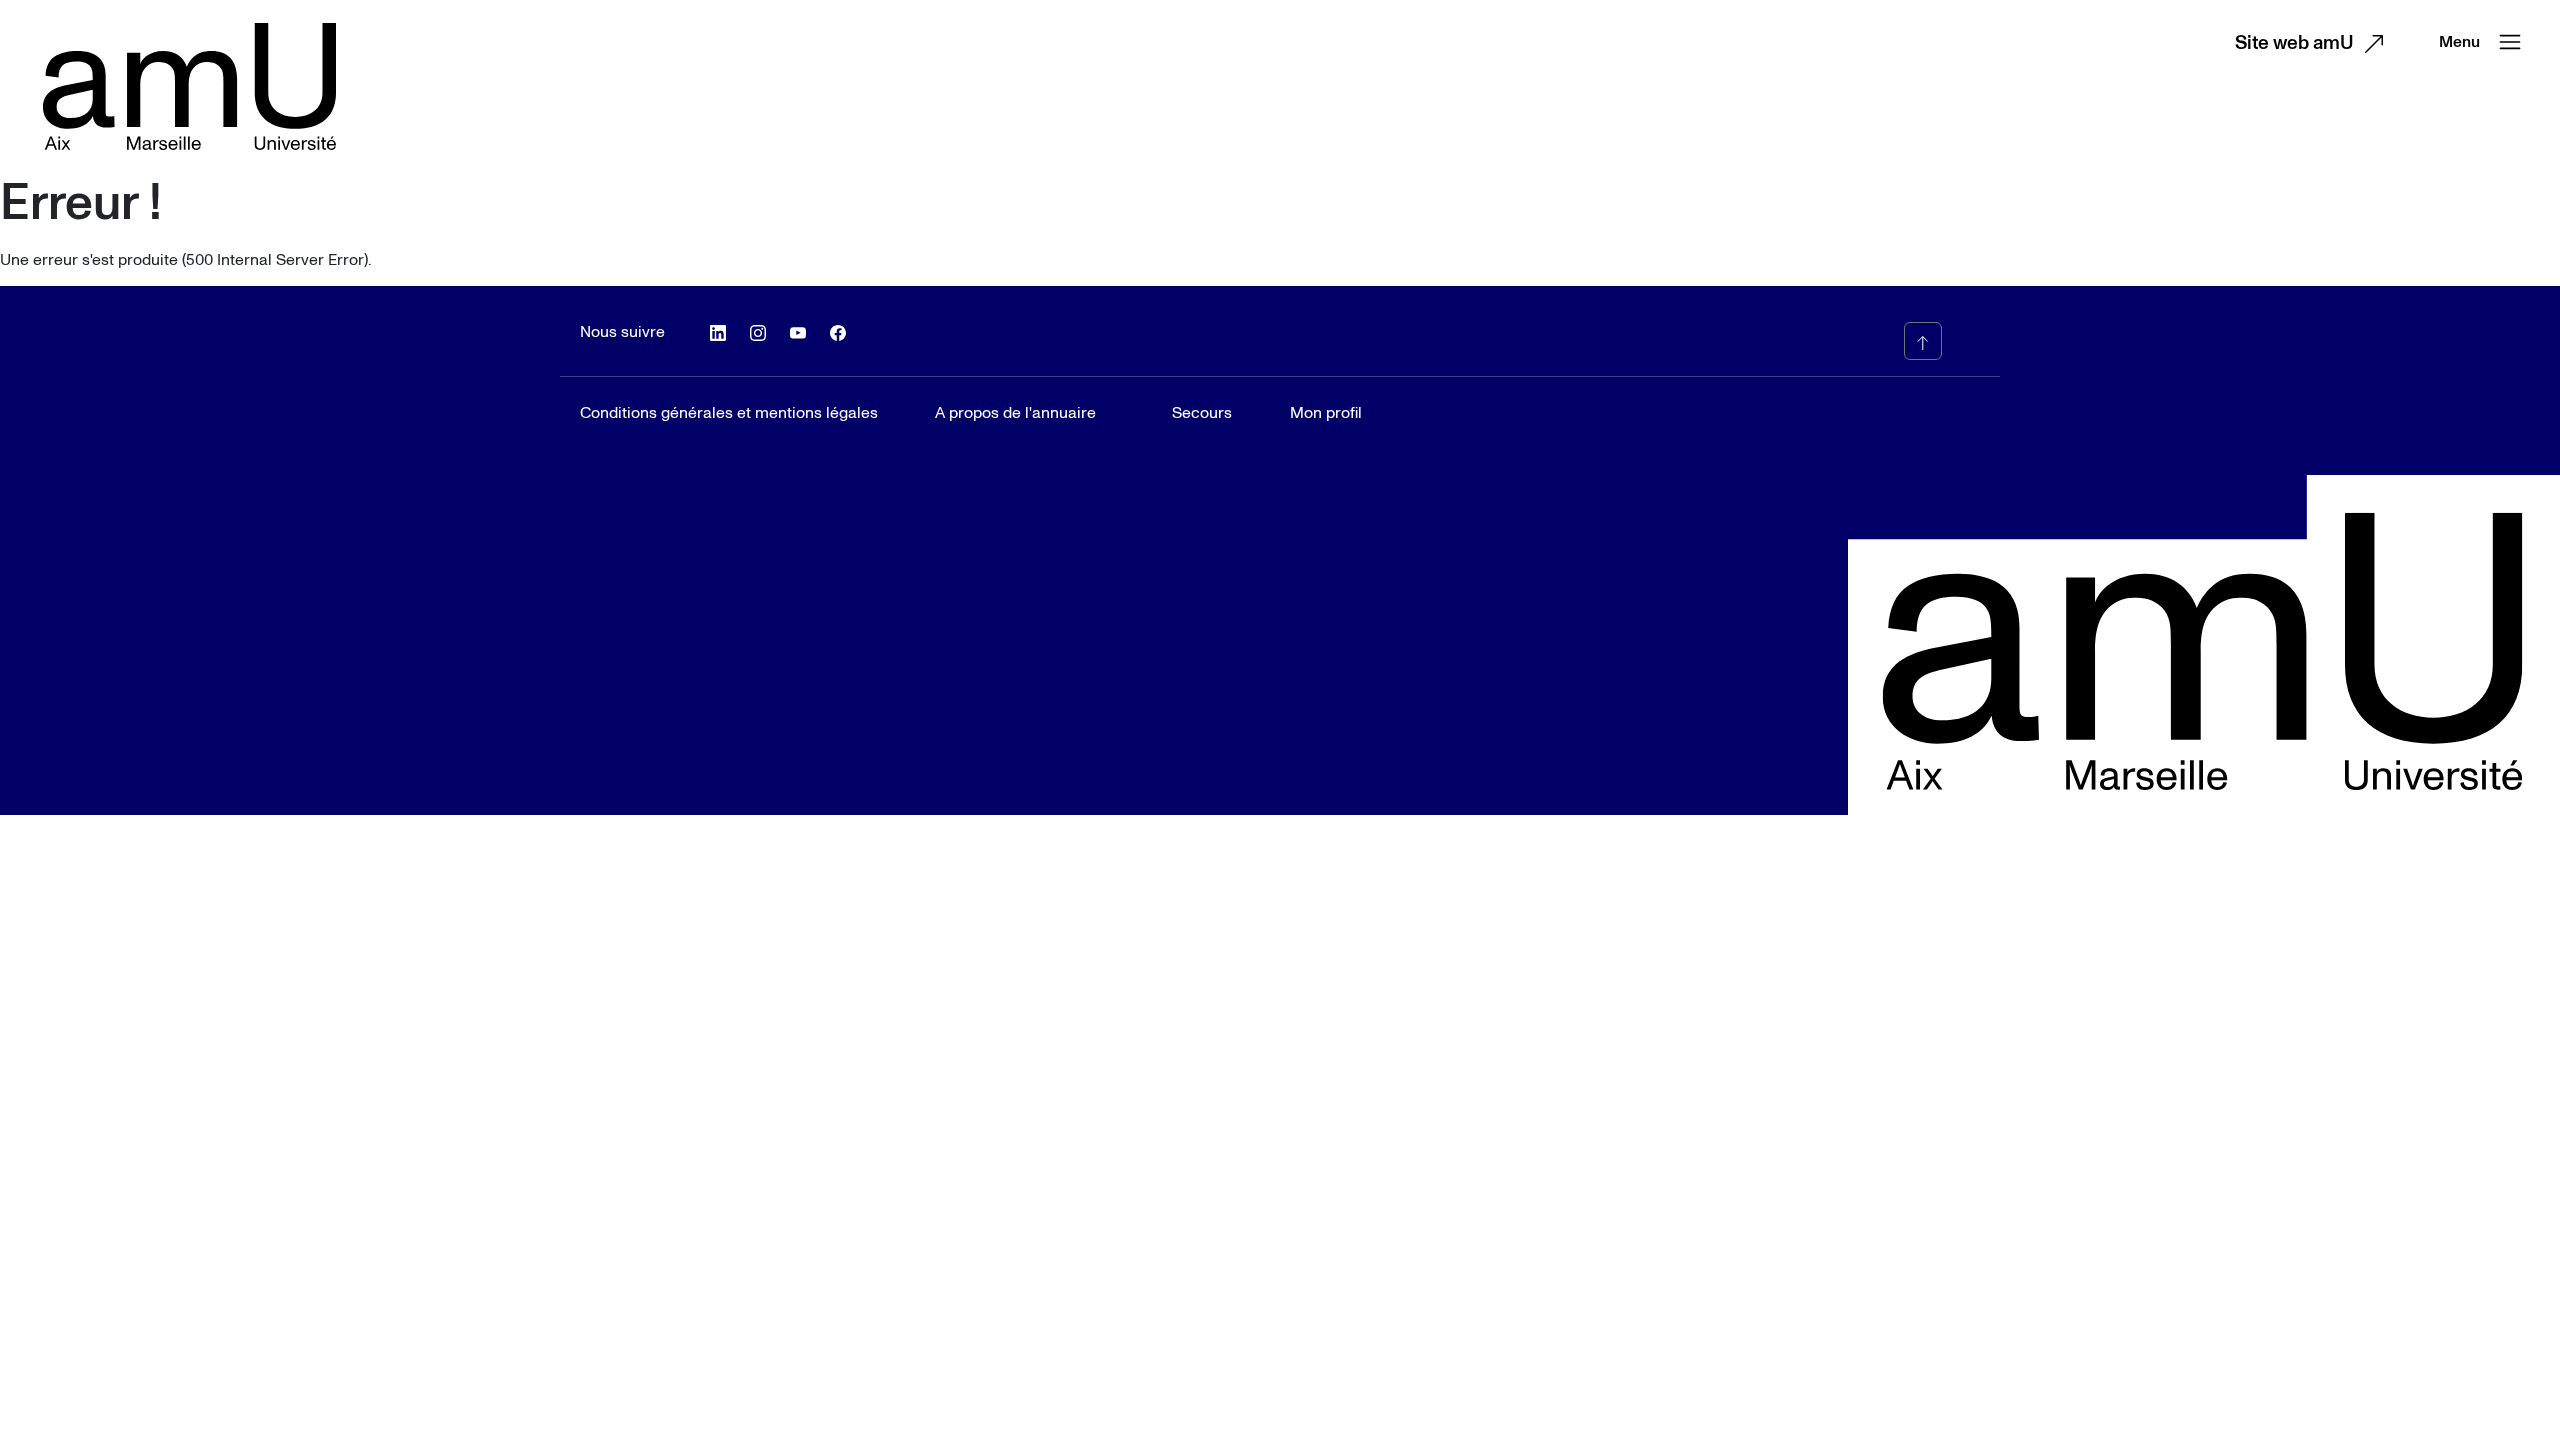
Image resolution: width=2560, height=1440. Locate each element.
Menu (2459, 42)
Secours (1202, 413)
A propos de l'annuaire (1015, 413)
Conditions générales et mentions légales (729, 413)
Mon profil (1326, 413)
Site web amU (2294, 43)
